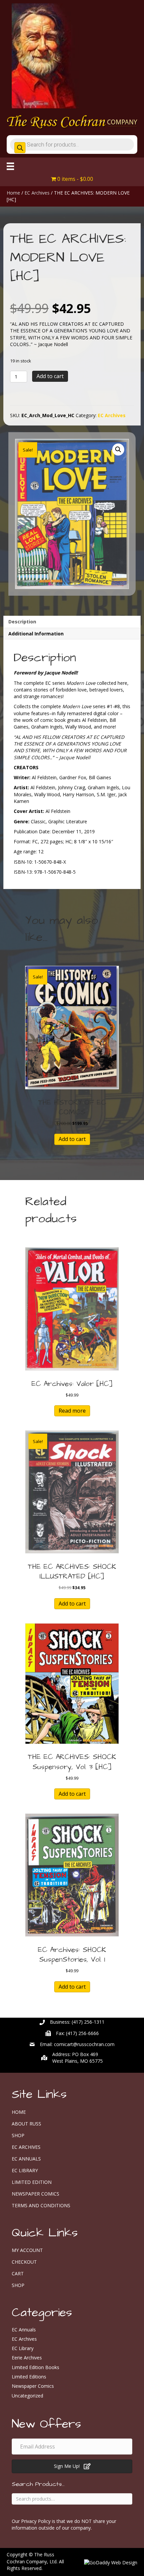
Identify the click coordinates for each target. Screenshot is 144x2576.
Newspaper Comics (35, 2194)
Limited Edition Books (35, 2367)
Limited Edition (32, 2182)
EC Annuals (26, 2159)
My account (27, 2250)
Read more (72, 1411)
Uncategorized (27, 2396)
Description (22, 622)
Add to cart (50, 376)
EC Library (25, 2170)
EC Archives (37, 193)
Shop (18, 2135)
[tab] (72, 622)
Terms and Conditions (41, 2205)
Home (13, 193)
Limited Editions (29, 2377)
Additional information (36, 634)
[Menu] (10, 166)
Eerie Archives (27, 2358)
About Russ (26, 2124)
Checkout (24, 2262)
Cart (18, 2273)
